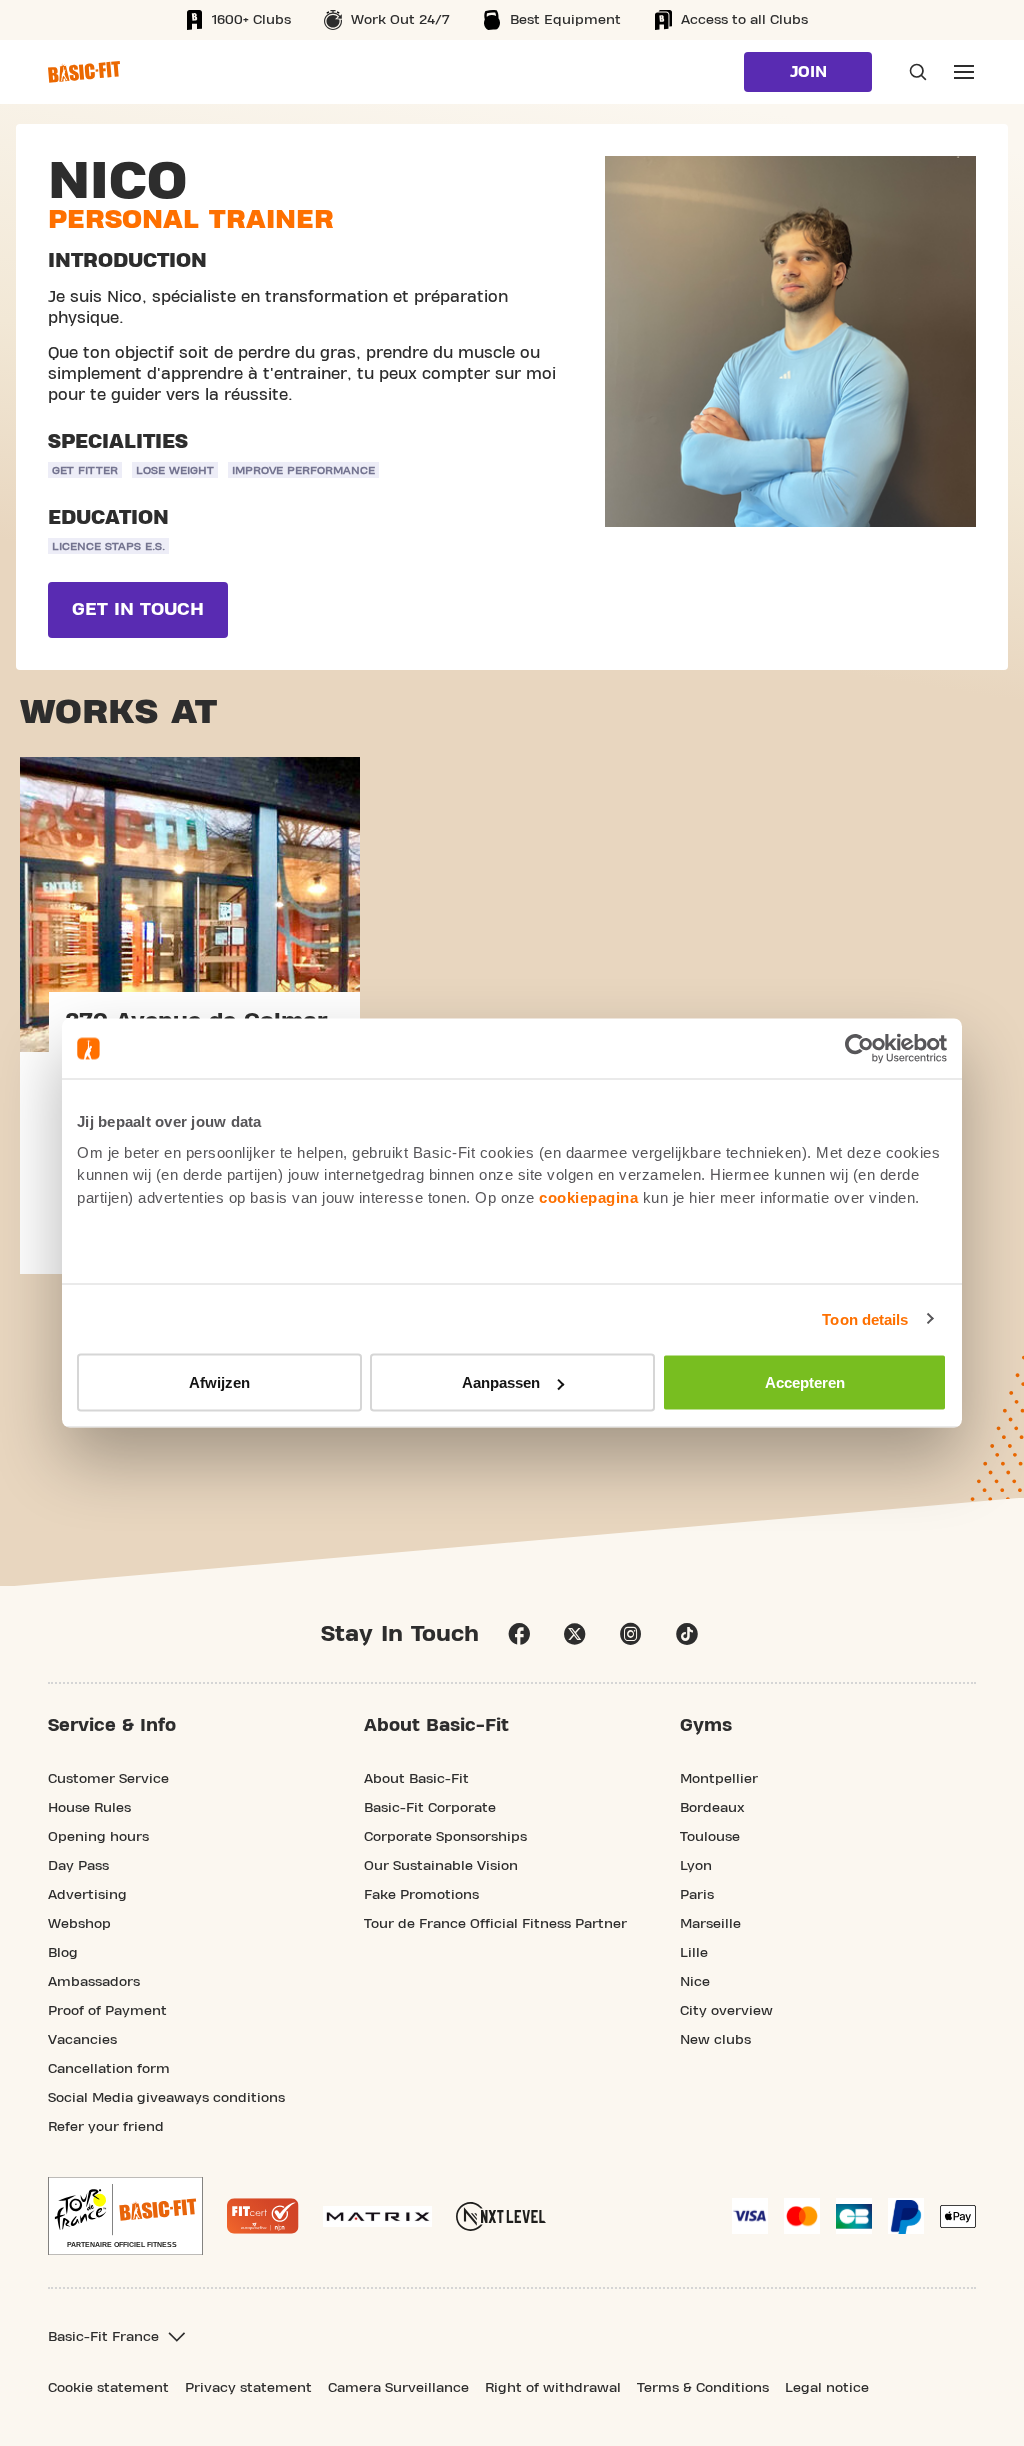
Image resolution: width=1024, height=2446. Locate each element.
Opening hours (98, 1837)
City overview (726, 2011)
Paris (697, 1895)
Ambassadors (94, 1982)
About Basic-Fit (416, 1779)
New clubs (715, 2040)
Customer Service (108, 1779)
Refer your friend (106, 2127)
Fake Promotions (421, 1895)
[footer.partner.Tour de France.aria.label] (125, 2216)
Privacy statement (248, 2388)
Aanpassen (501, 1382)
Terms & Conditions (703, 2388)
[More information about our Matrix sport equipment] (377, 2216)
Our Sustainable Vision (441, 1866)
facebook (519, 1634)
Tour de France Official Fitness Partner (495, 1924)
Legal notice (827, 2388)
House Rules (89, 1808)
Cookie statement (108, 2388)
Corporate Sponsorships (445, 1837)
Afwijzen (219, 1382)
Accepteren (805, 1382)
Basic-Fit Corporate (430, 1808)
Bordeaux (712, 1808)
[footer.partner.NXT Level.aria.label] (501, 2216)
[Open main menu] (964, 72)
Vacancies (82, 2040)
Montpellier (719, 1779)
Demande (912, 72)
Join (808, 72)
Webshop (79, 1924)
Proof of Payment (107, 2011)
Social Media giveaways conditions (166, 2098)
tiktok (687, 1634)
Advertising (87, 1895)
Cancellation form (109, 2069)
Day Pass (78, 1866)
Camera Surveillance (398, 2388)
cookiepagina (588, 1196)
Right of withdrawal (553, 2388)
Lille (694, 1953)
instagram (631, 1634)
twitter (575, 1634)
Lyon (696, 1866)
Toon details (865, 1318)
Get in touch (138, 609)
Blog (63, 1953)
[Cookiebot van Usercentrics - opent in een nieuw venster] (859, 1049)
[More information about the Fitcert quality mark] (263, 2216)
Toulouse (710, 1837)
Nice (695, 1982)
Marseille (710, 1924)
